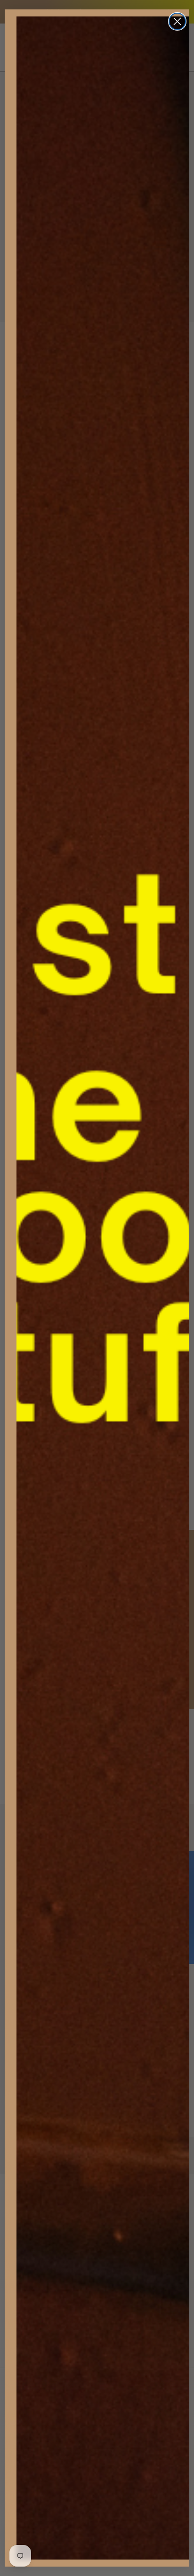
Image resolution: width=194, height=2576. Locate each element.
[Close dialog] (177, 21)
